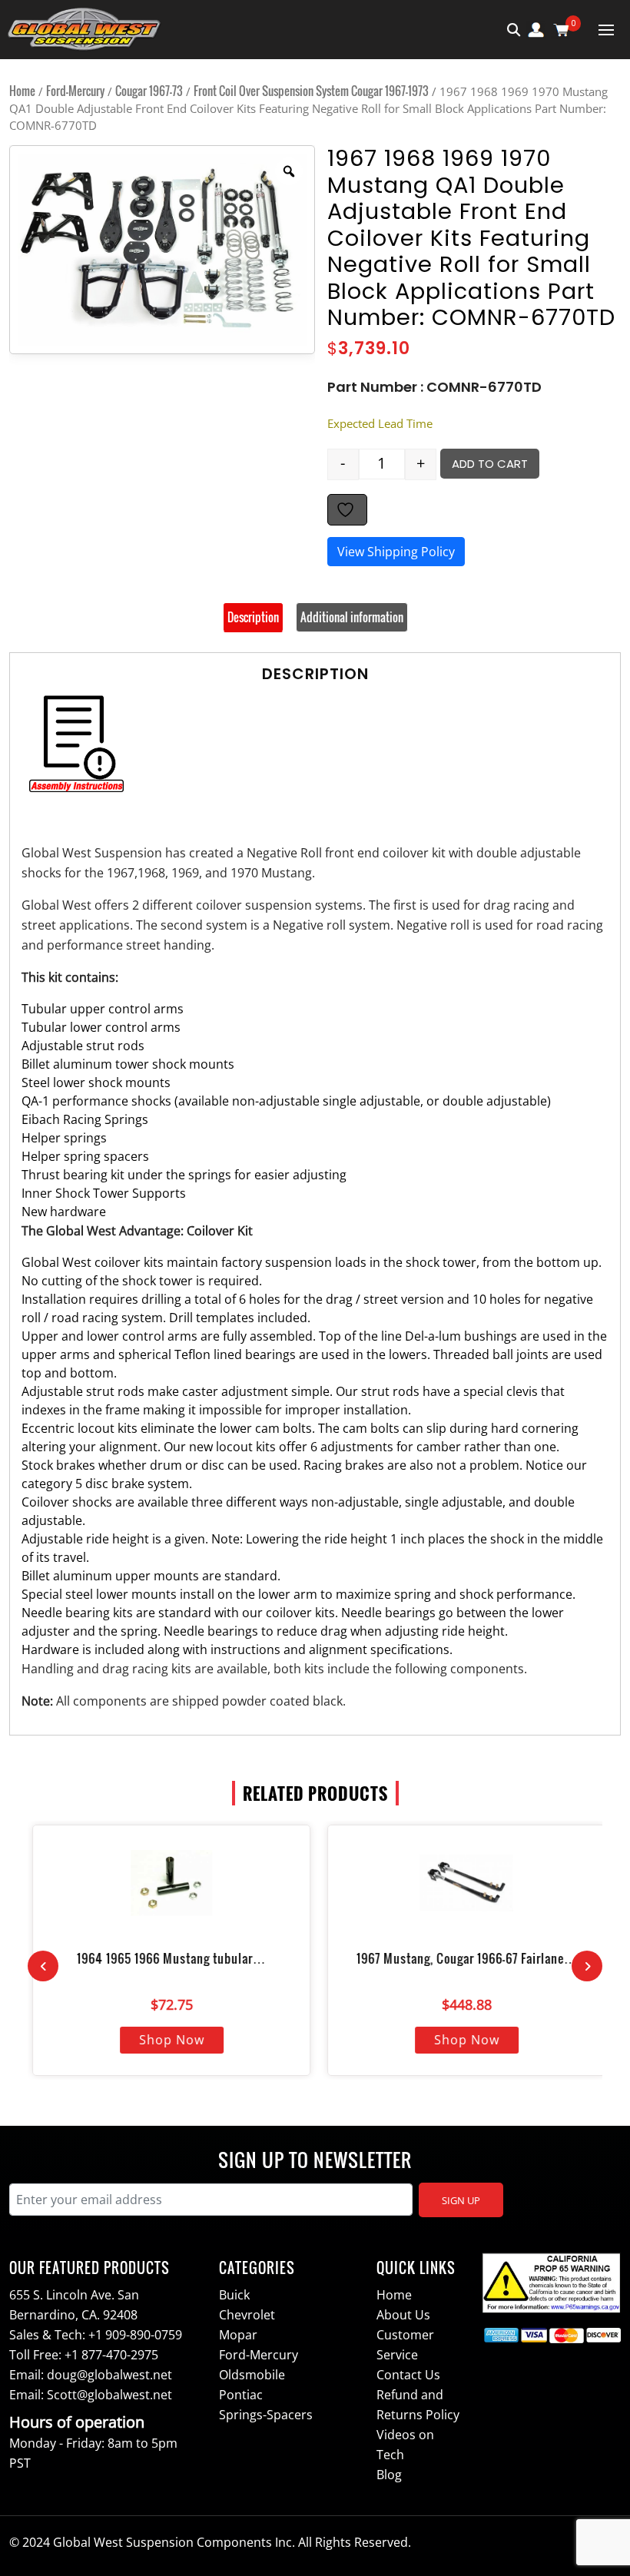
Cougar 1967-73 (149, 91)
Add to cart (490, 464)
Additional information (352, 617)
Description (253, 617)
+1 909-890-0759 (135, 2335)
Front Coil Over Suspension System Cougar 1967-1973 (311, 91)
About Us (403, 2315)
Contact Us (408, 2375)
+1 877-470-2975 (111, 2355)
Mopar (238, 2335)
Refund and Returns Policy (418, 2405)
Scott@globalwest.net (109, 2395)
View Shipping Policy (396, 552)
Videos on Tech (405, 2445)
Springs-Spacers (266, 2415)
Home (22, 91)
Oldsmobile (252, 2375)
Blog (389, 2475)
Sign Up (461, 2200)
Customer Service (405, 2345)
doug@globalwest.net (109, 2375)
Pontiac (241, 2395)
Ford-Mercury (75, 91)
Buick (234, 2295)
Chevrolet (247, 2315)
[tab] (253, 618)
